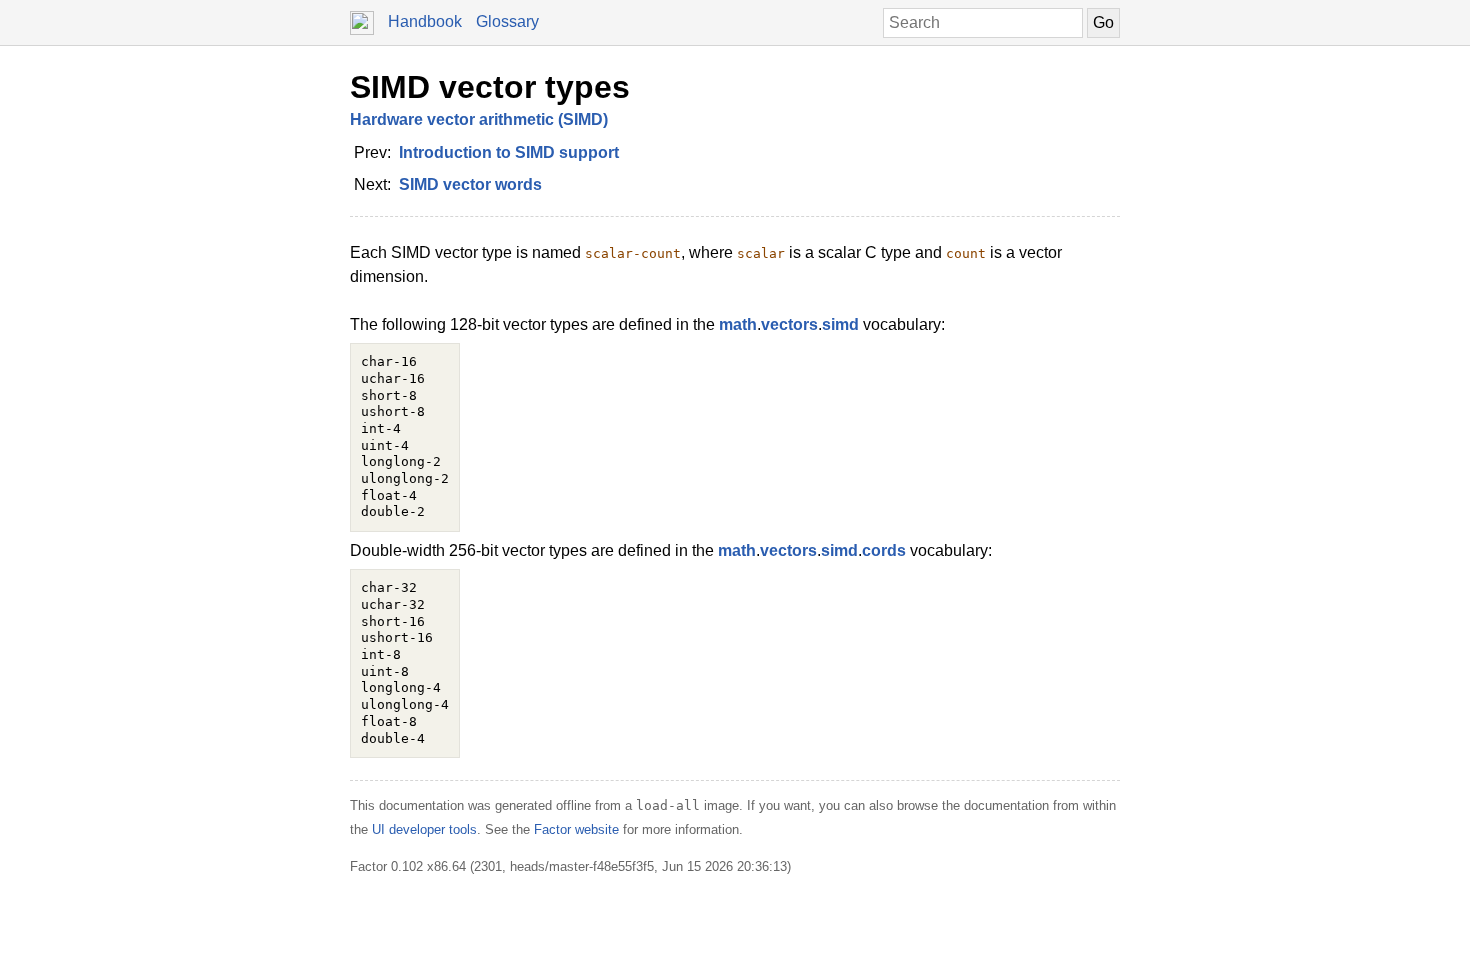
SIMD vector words (470, 184)
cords (884, 550)
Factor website (576, 829)
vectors (789, 324)
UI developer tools (424, 829)
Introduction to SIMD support (509, 152)
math (738, 324)
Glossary (507, 21)
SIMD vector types (490, 87)
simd (840, 324)
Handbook (425, 21)
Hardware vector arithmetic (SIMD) (479, 119)
